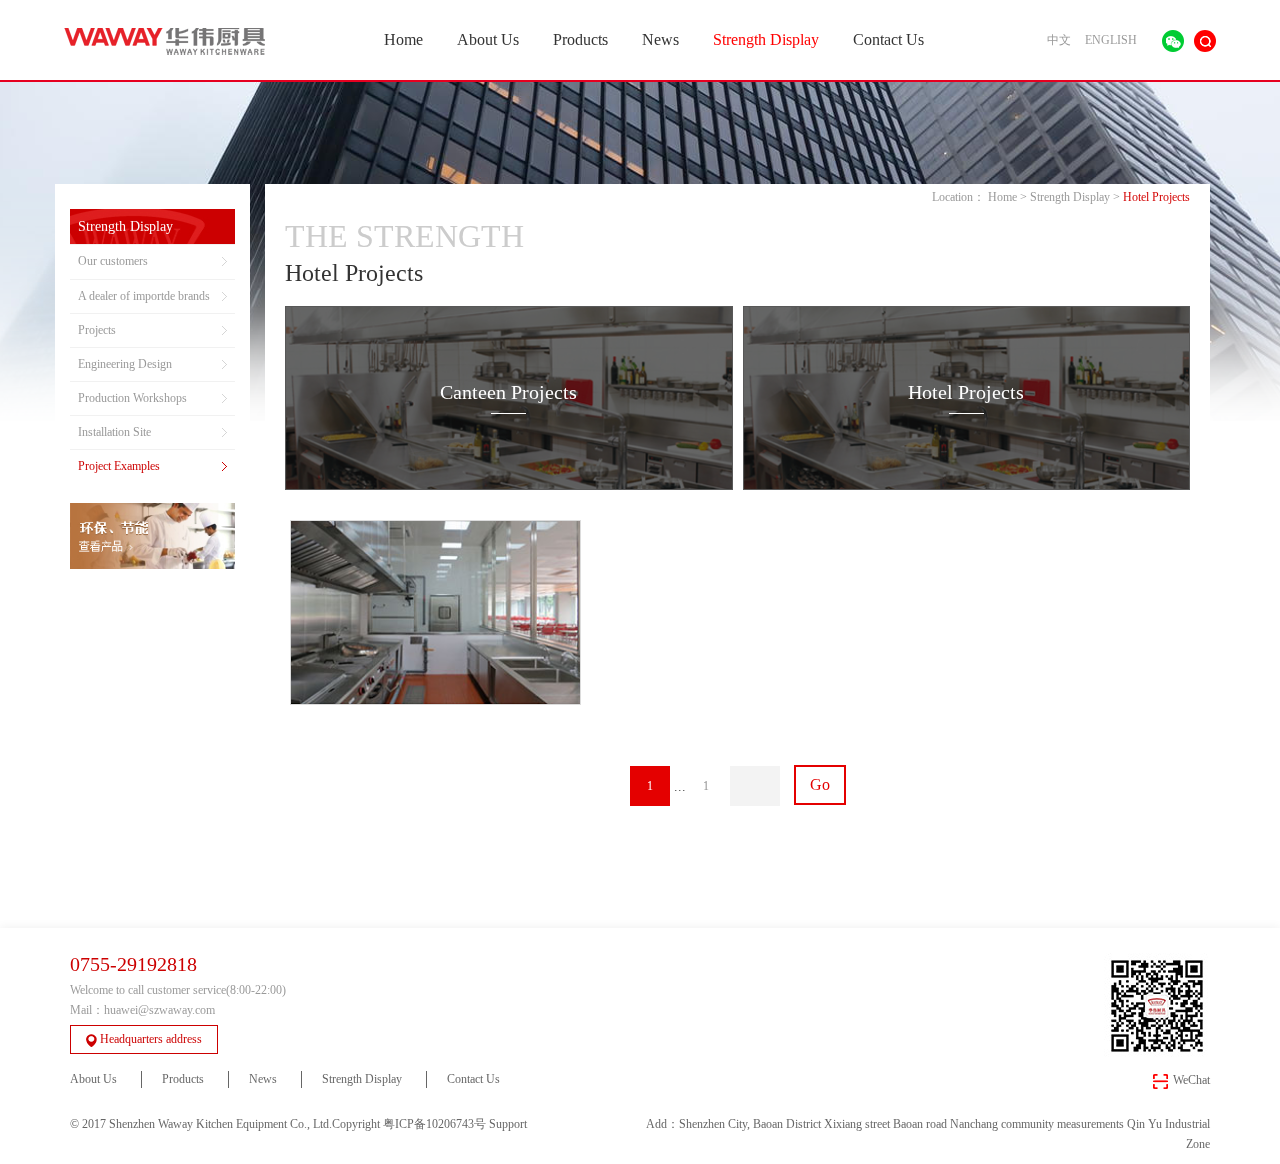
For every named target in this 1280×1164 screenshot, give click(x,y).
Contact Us (888, 39)
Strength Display (766, 39)
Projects (97, 330)
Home (403, 39)
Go (820, 784)
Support (508, 1124)
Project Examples (119, 466)
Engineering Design (125, 364)
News (660, 39)
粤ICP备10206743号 (434, 1124)
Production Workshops (132, 398)
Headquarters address (151, 1039)
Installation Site (114, 432)
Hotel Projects (1156, 197)
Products (580, 39)
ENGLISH (1111, 40)
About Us (488, 39)
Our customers (113, 261)
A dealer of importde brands (144, 296)
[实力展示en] (152, 535)
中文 (1059, 40)
